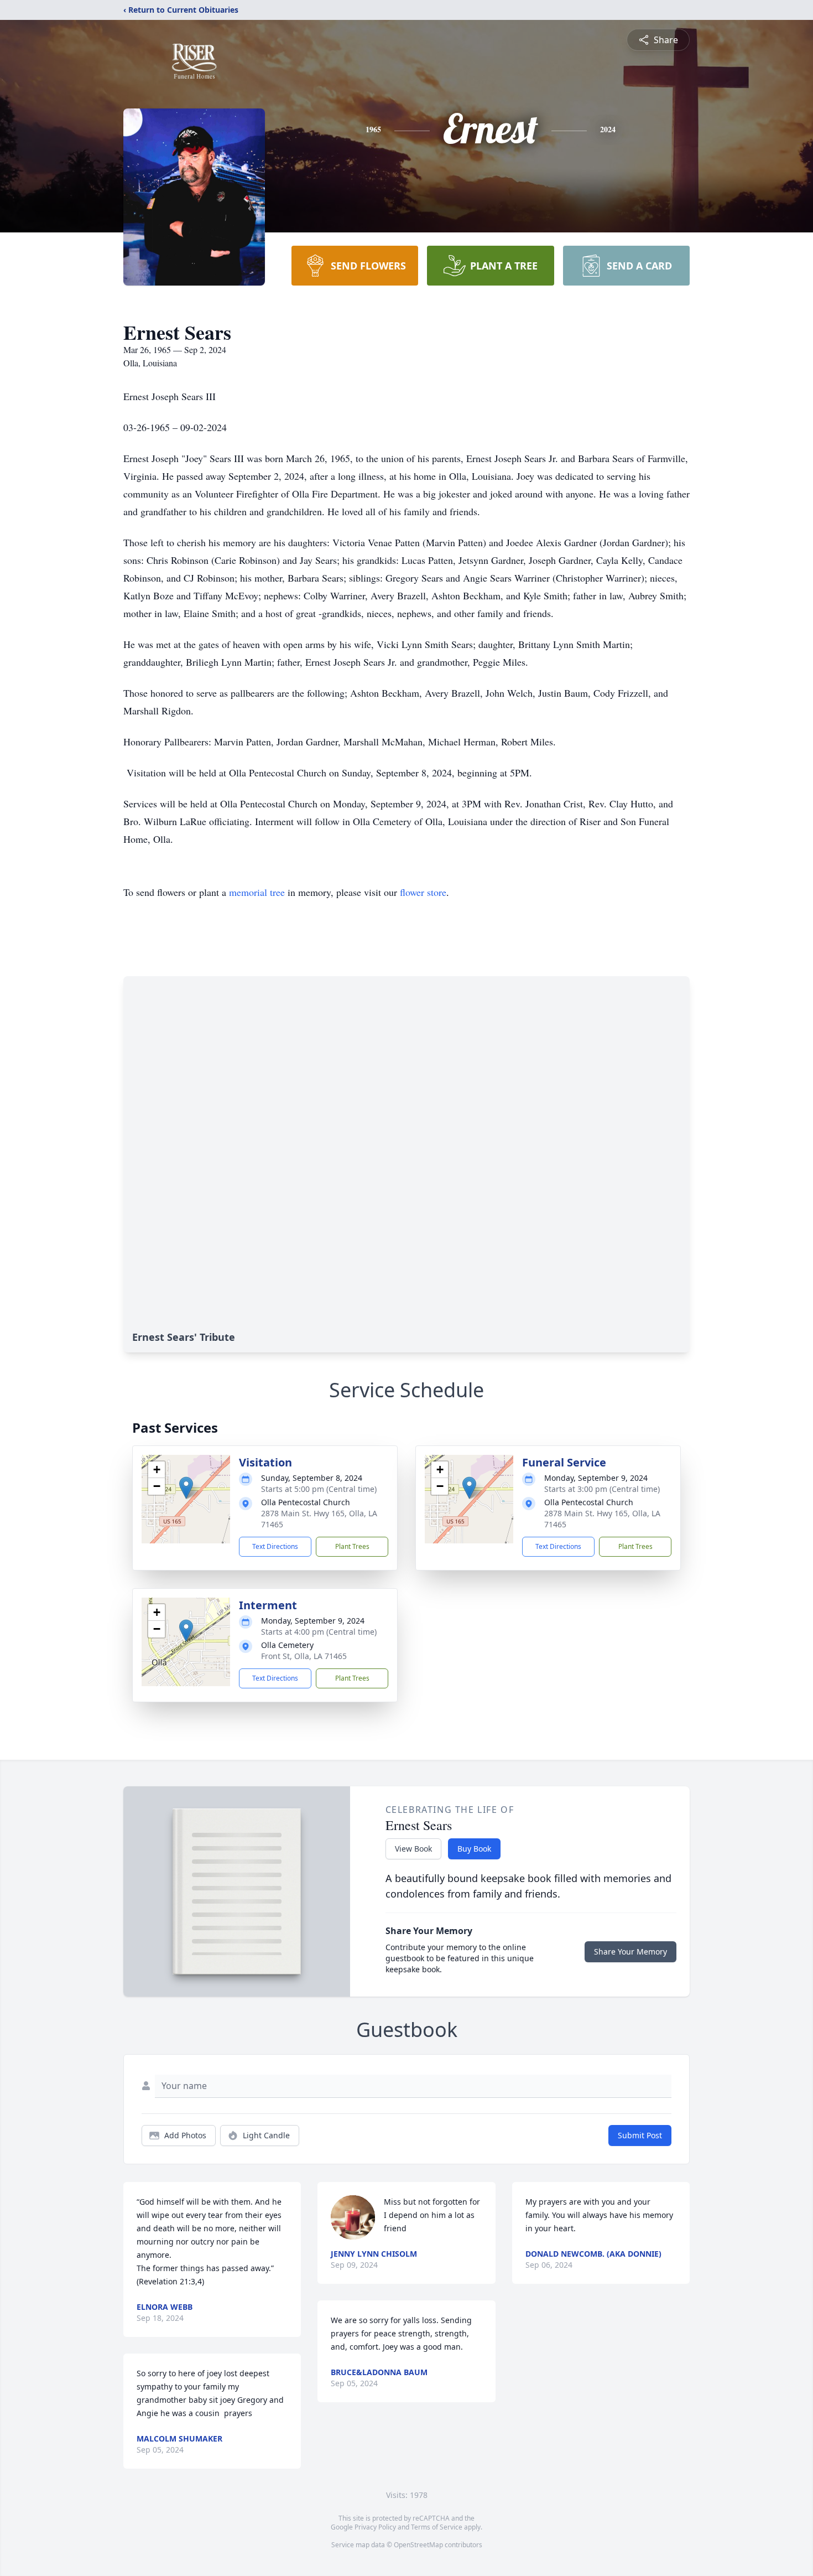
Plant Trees (352, 1546)
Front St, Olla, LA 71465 (304, 1656)
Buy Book (474, 1849)
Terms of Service (437, 2527)
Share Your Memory (630, 1952)
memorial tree (257, 892)
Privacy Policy (375, 2527)
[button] (186, 1488)
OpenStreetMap (418, 2545)
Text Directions (275, 1546)
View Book (413, 1849)
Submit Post (640, 2135)
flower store (423, 892)
